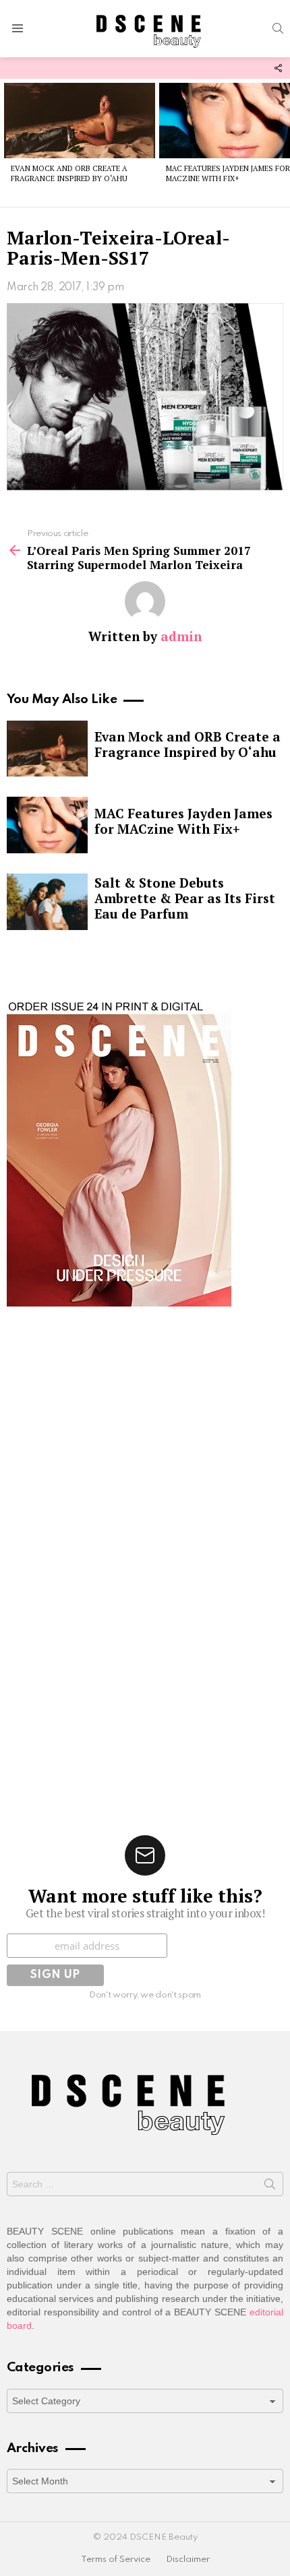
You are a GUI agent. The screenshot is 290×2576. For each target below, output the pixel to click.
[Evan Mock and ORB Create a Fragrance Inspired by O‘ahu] (80, 121)
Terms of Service (116, 2560)
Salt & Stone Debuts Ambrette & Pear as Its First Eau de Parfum (185, 898)
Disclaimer (188, 2560)
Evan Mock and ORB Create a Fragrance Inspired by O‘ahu (69, 173)
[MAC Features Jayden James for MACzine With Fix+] (47, 825)
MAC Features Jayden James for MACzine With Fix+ (228, 173)
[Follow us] (278, 68)
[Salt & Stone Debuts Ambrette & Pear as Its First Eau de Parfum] (47, 902)
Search (270, 2187)
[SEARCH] (278, 28)
